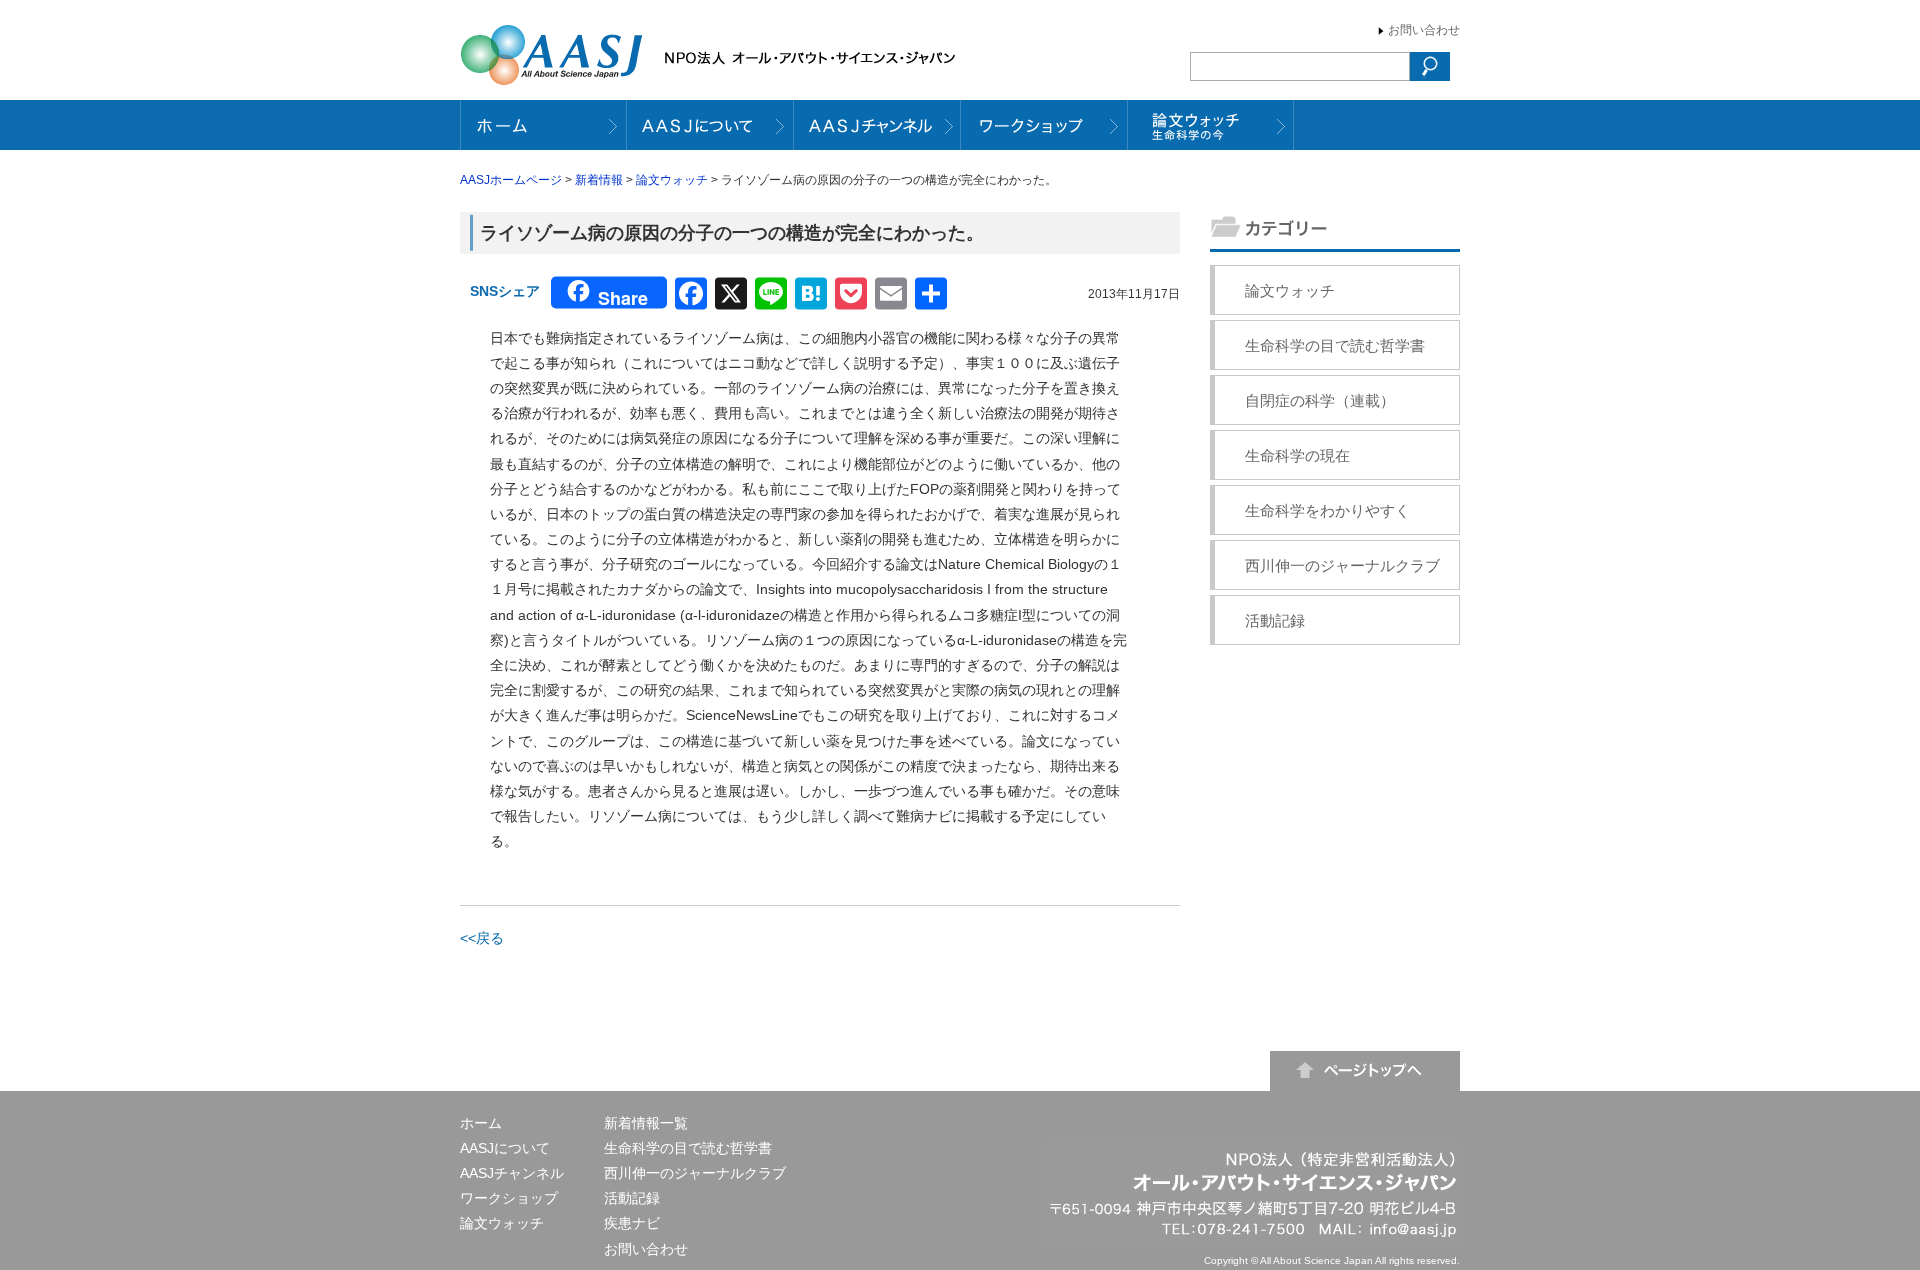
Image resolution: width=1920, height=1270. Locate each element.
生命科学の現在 (1297, 455)
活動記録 (1275, 620)
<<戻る (482, 938)
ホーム (481, 1123)
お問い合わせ (1424, 30)
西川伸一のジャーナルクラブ (1342, 565)
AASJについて (505, 1148)
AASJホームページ (511, 180)
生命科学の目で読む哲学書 (1335, 345)
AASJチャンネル (512, 1173)
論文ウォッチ (672, 180)
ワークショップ (509, 1198)
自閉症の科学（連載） (1320, 400)
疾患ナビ (632, 1223)
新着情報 (599, 180)
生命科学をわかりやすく (1327, 510)
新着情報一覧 (646, 1123)
